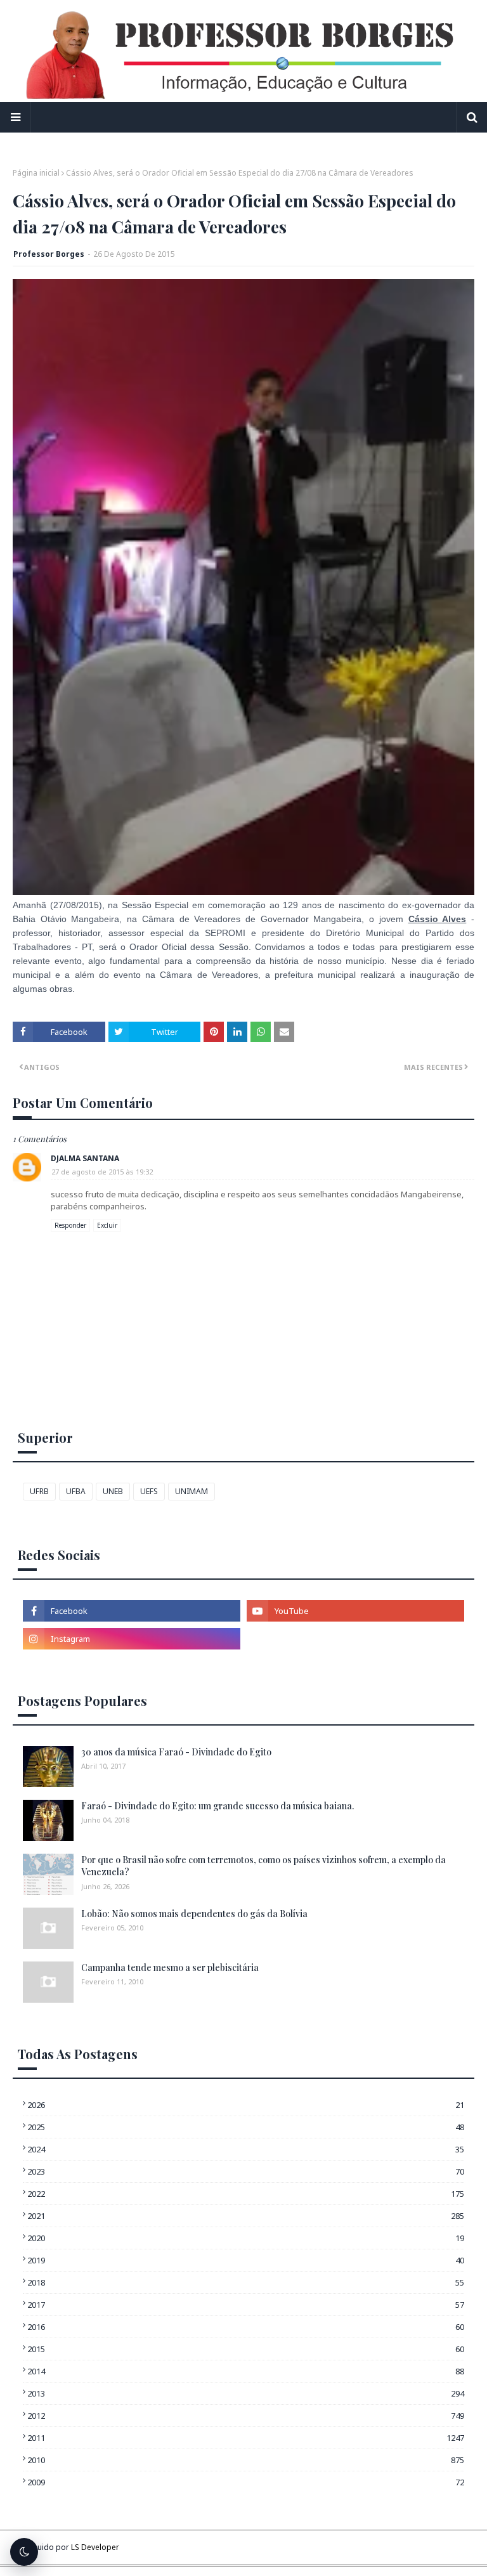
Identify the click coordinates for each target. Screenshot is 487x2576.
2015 (246, 2349)
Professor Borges (49, 254)
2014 (246, 2371)
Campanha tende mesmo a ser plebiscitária (170, 1968)
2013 (246, 2393)
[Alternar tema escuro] (24, 2552)
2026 (246, 2105)
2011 (246, 2438)
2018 (246, 2282)
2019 (246, 2260)
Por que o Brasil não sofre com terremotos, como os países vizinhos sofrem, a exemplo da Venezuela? (263, 1866)
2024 (246, 2149)
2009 (246, 2482)
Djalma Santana (85, 1158)
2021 (246, 2216)
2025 (246, 2127)
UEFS (149, 1491)
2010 (246, 2460)
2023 (246, 2171)
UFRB (39, 1491)
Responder (70, 1225)
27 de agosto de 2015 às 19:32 (102, 1172)
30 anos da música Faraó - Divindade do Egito (176, 1752)
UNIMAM (192, 1491)
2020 (246, 2238)
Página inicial (36, 173)
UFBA (76, 1491)
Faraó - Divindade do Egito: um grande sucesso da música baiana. (218, 1806)
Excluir (107, 1225)
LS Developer (95, 2547)
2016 (246, 2327)
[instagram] (132, 1639)
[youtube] (355, 1611)
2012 (246, 2416)
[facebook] (132, 1611)
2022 (246, 2194)
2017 (246, 2305)
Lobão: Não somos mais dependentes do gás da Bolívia (194, 1914)
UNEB (113, 1491)
